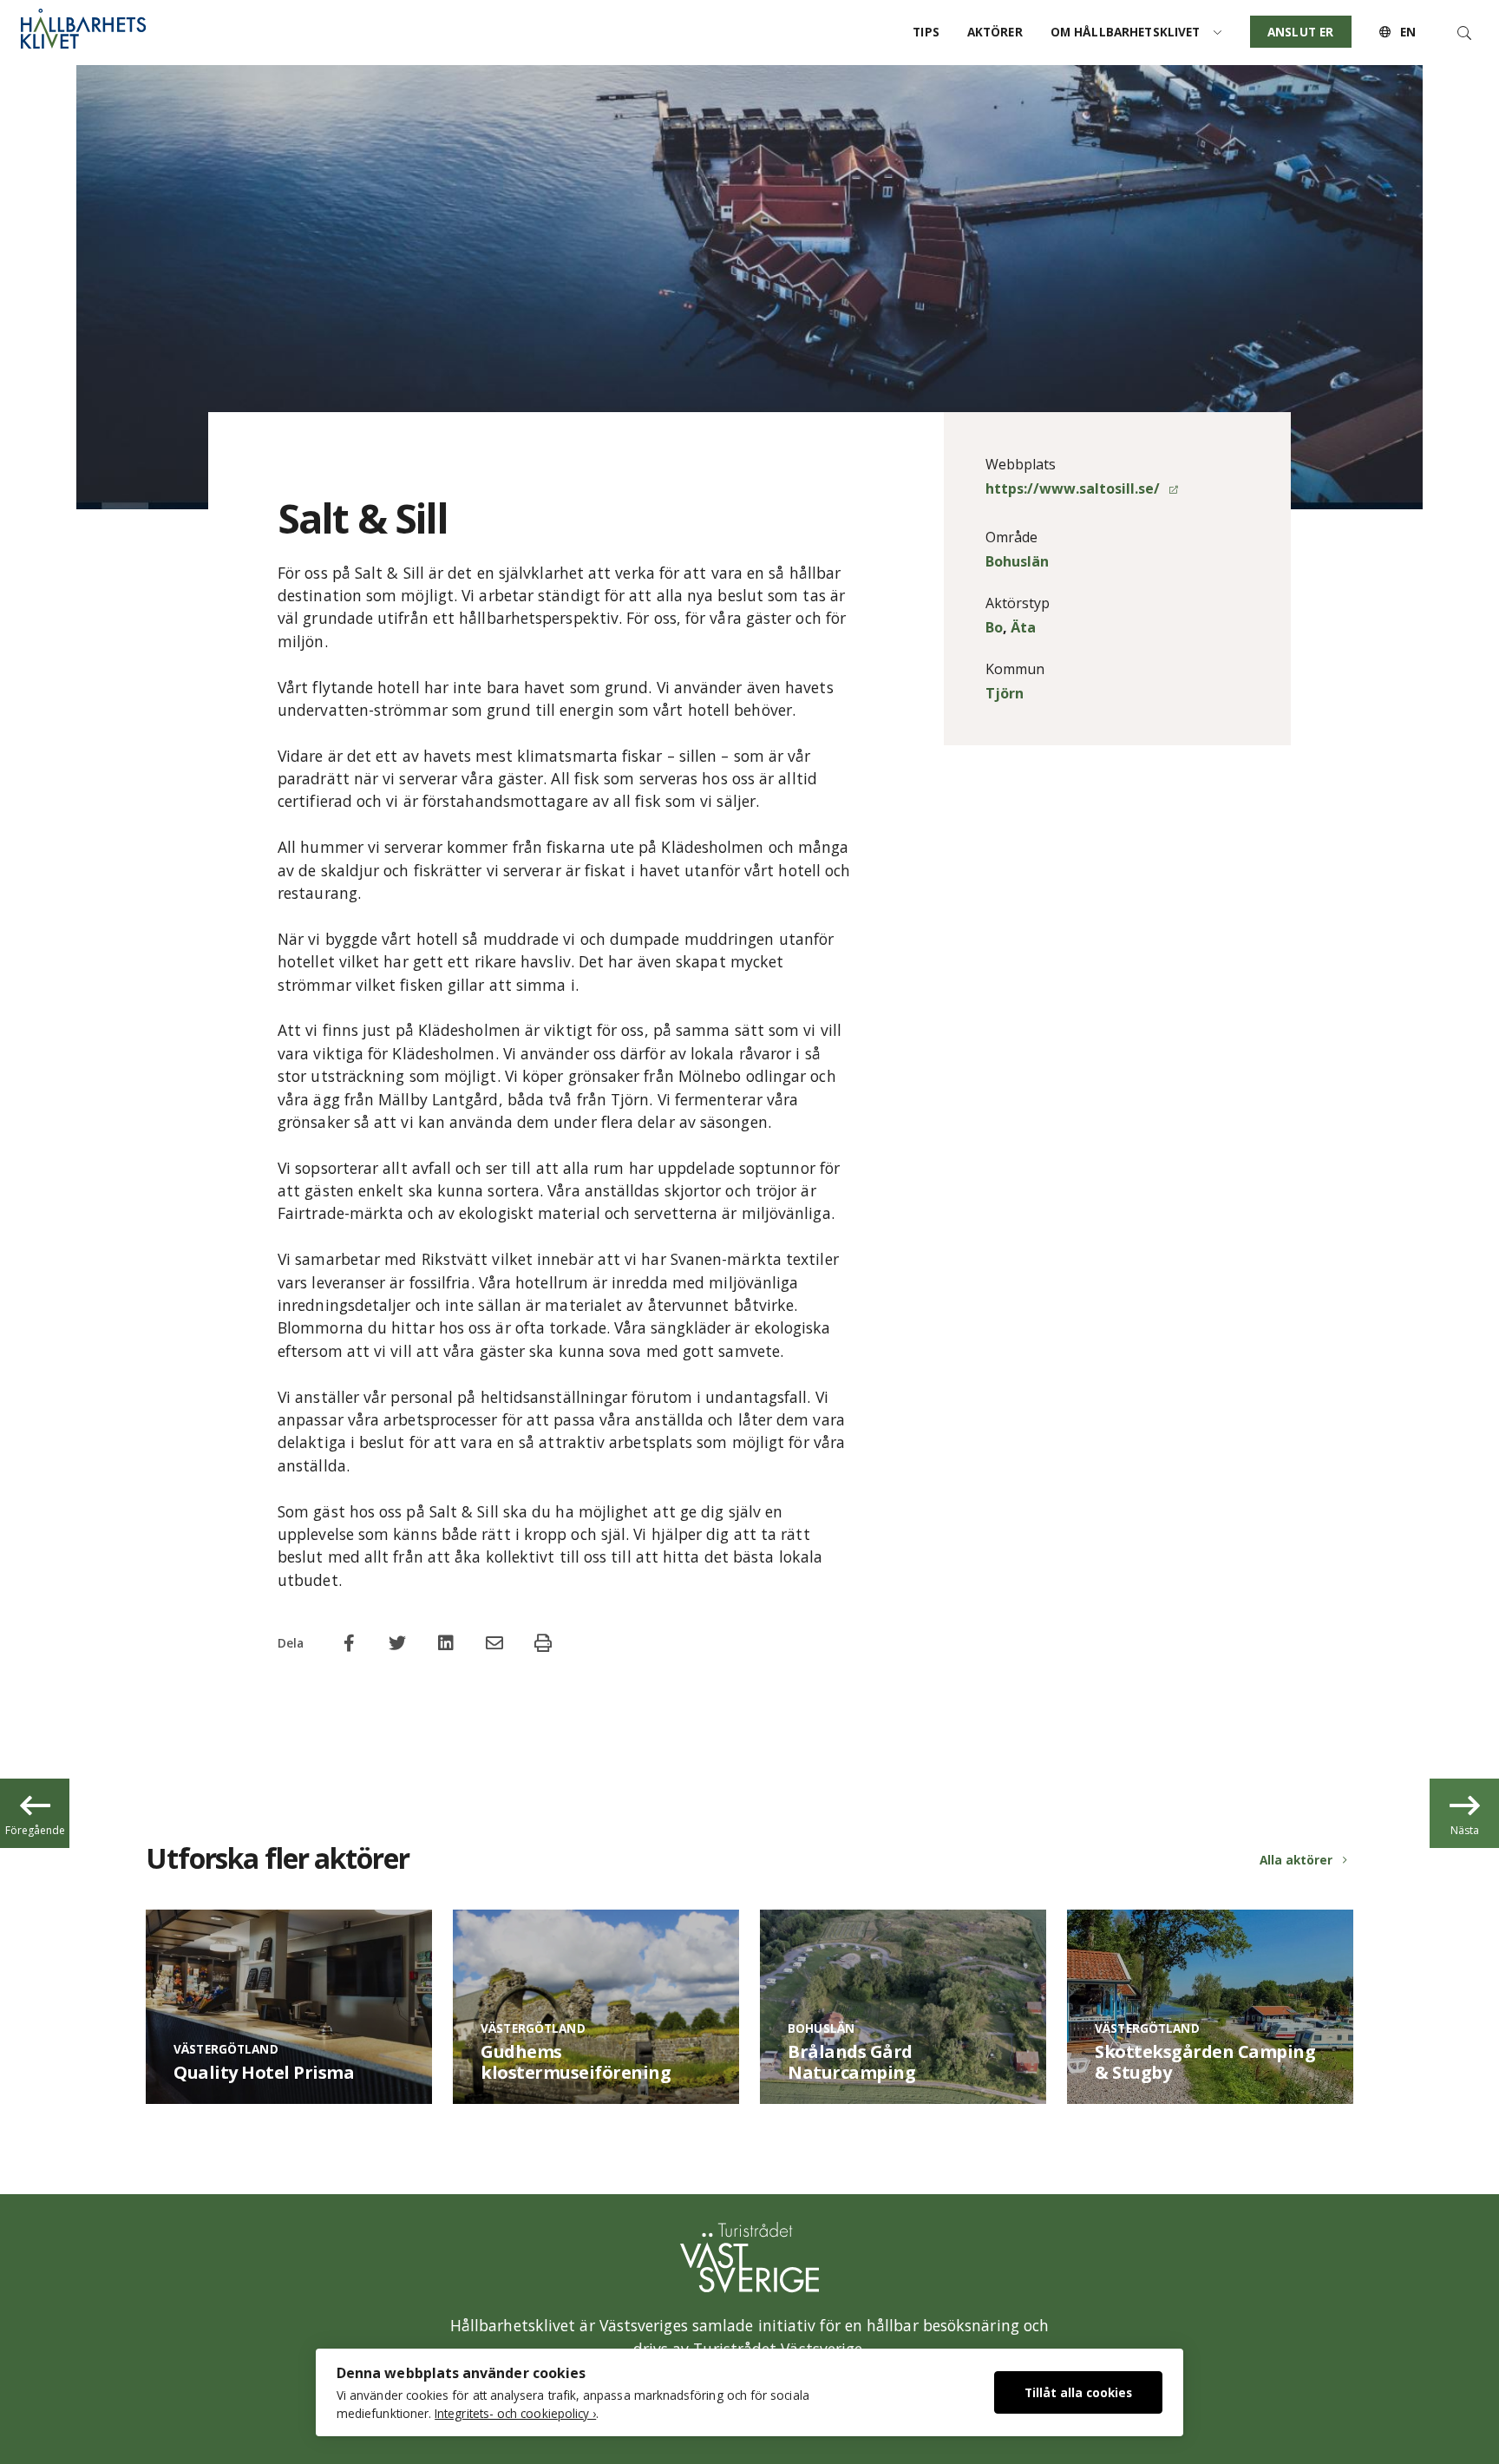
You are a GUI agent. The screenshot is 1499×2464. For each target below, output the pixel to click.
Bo (994, 627)
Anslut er (1300, 32)
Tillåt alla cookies (1078, 2392)
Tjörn (1005, 693)
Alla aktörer (1296, 1860)
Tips (926, 32)
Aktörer (995, 32)
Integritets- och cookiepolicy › (515, 2413)
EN (1406, 32)
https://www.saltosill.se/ (1074, 488)
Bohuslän (1017, 561)
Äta (1023, 627)
